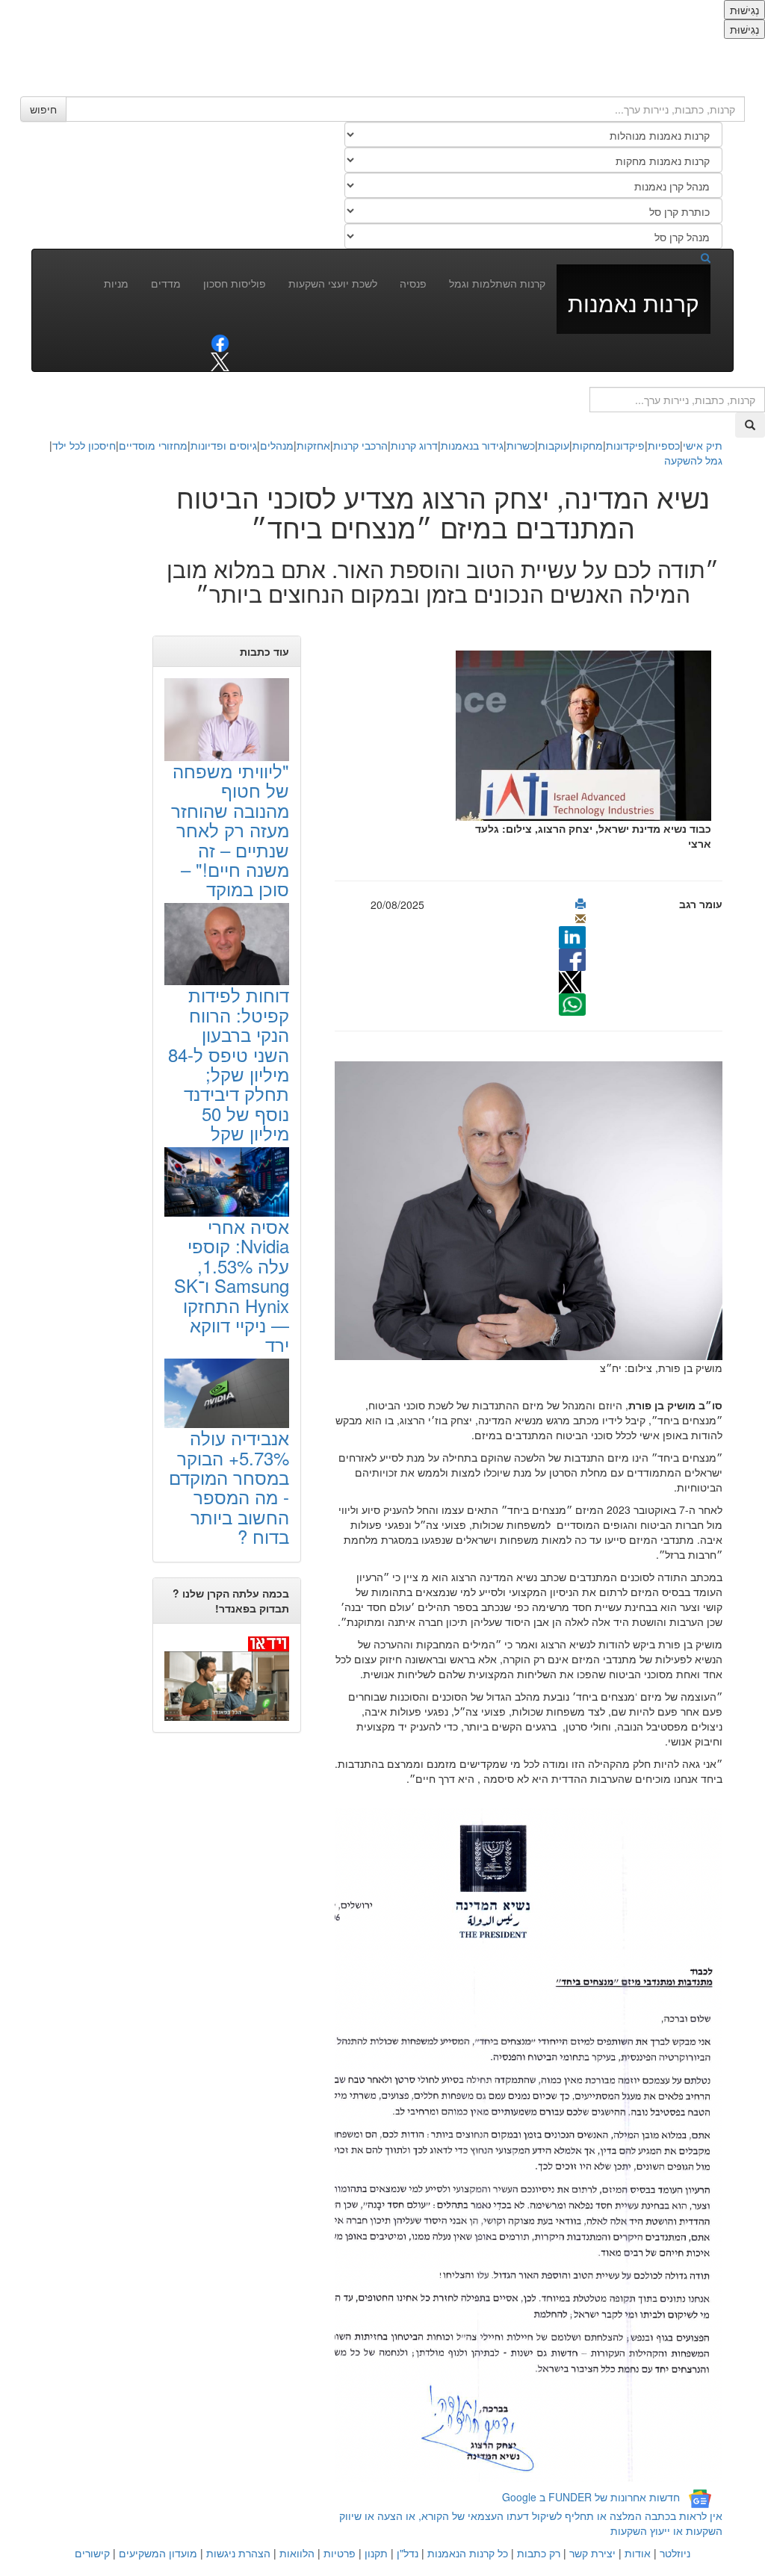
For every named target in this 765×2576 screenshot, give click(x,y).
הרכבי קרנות (360, 445)
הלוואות (297, 2553)
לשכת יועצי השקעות (333, 283)
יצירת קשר (592, 2553)
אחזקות (313, 445)
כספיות (664, 445)
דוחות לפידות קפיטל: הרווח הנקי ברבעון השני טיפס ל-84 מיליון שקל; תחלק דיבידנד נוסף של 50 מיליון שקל (229, 1064)
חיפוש (43, 109)
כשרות (521, 445)
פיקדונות (625, 445)
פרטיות (340, 2553)
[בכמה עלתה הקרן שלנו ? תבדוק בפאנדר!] (227, 1678)
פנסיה (413, 283)
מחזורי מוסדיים (153, 445)
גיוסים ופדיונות (224, 445)
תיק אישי (703, 445)
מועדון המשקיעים (158, 2553)
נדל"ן (408, 2553)
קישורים (92, 2553)
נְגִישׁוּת (744, 10)
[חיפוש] (693, 257)
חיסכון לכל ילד (84, 445)
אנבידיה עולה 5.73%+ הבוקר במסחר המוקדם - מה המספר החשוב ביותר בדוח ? (229, 1487)
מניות (116, 283)
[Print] (580, 904)
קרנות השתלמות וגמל (497, 283)
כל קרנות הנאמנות (468, 2553)
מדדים (166, 283)
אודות (638, 2553)
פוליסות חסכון (235, 283)
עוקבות (554, 445)
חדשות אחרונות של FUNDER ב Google (591, 2498)
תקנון (376, 2553)
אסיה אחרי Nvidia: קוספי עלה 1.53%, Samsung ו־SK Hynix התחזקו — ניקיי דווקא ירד (232, 1285)
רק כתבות (539, 2553)
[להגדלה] (498, 1209)
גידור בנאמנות (472, 445)
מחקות (588, 445)
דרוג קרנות (414, 445)
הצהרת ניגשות (238, 2553)
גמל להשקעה (693, 460)
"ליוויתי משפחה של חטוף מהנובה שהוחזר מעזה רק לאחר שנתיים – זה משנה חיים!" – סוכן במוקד (230, 829)
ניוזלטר (675, 2553)
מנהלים (277, 445)
